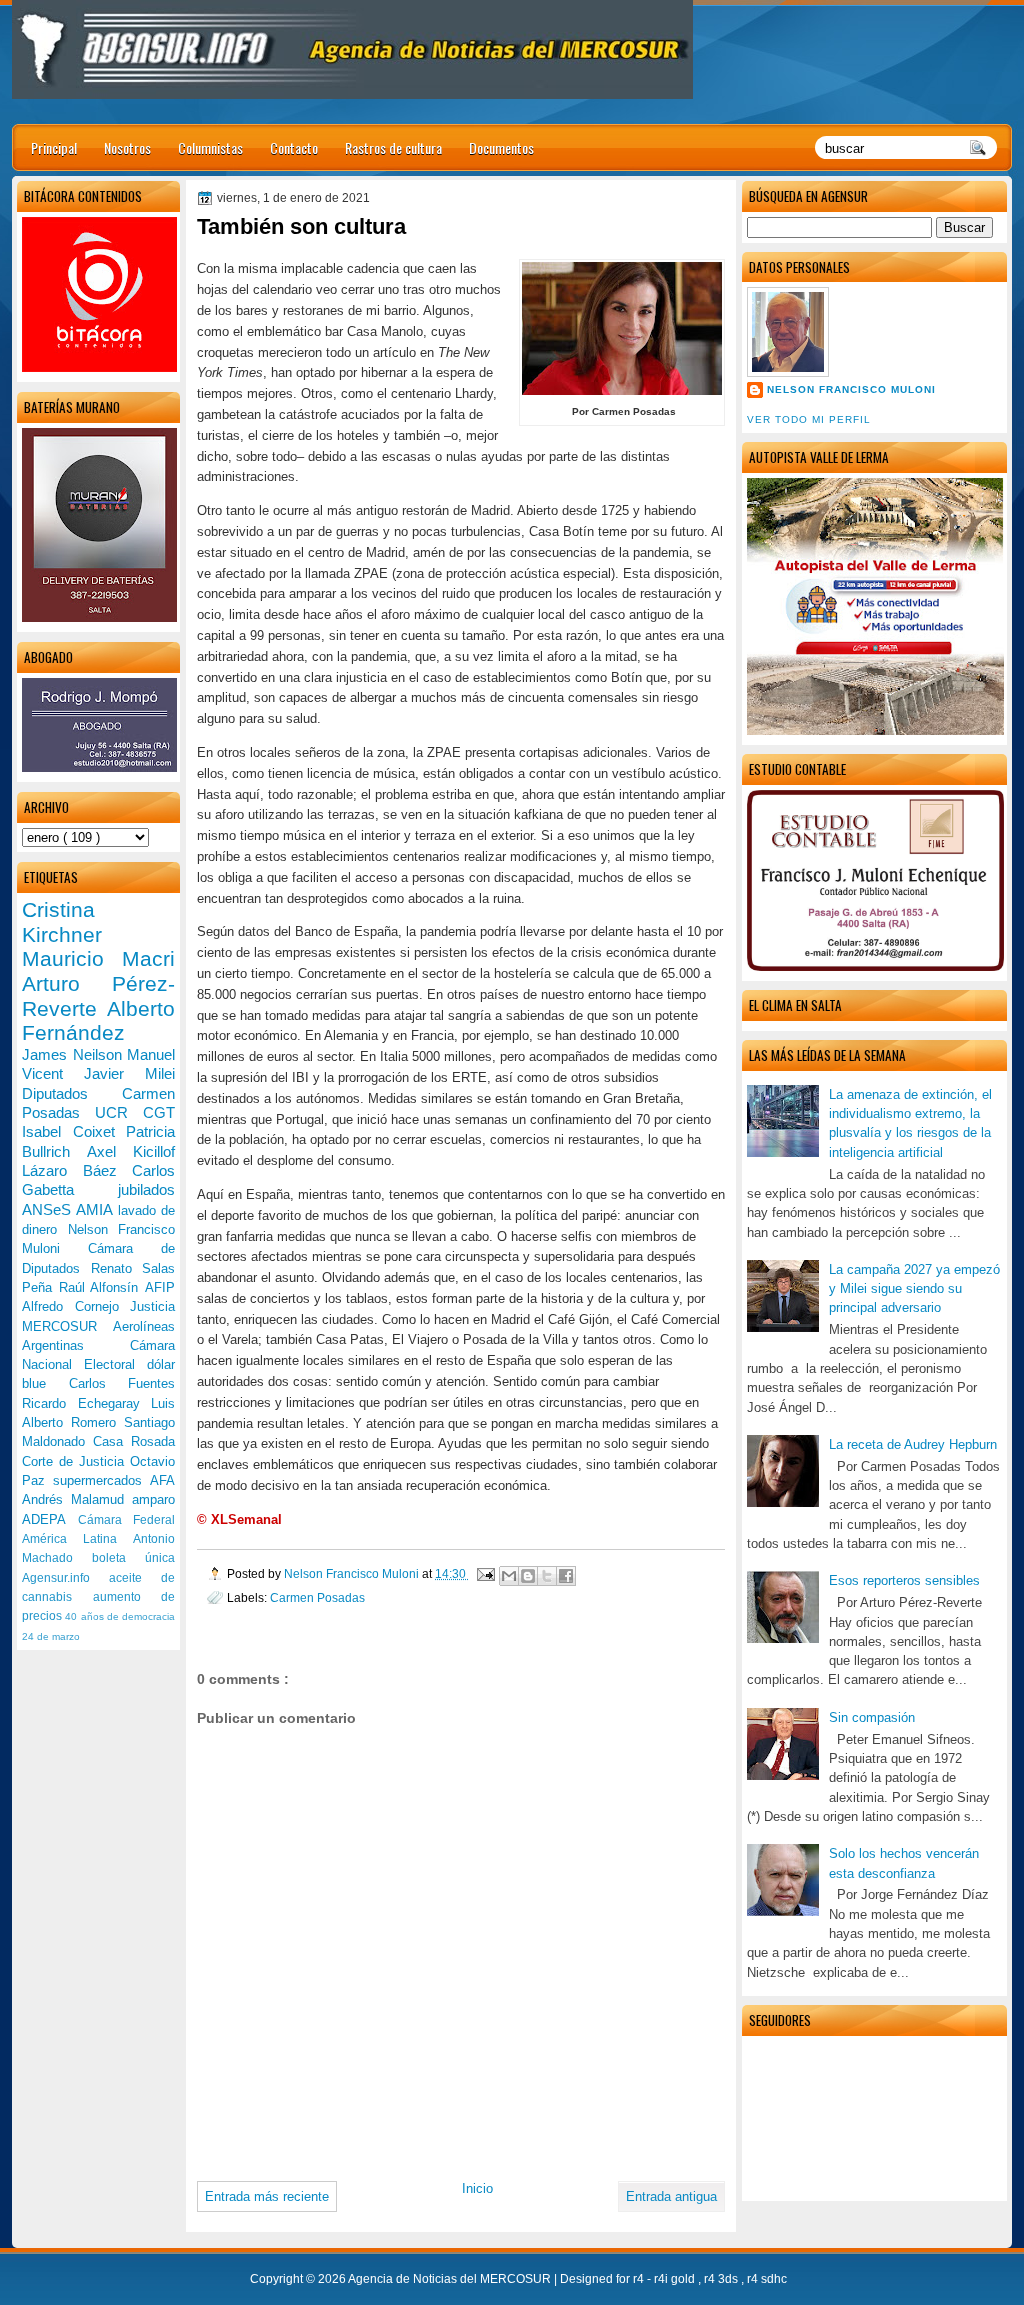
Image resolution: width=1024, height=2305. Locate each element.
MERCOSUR (67, 1326)
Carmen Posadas (317, 1597)
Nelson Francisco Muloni (851, 389)
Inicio (477, 2188)
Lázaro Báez (77, 1170)
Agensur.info (65, 1578)
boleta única (133, 1558)
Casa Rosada (134, 1441)
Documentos (501, 147)
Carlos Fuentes (122, 1383)
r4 (640, 2279)
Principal (54, 147)
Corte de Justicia (76, 1461)
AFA (162, 1480)
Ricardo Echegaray (86, 1403)
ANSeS (49, 1209)
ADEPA (50, 1519)
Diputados (72, 1093)
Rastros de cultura (393, 147)
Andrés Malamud (77, 1499)
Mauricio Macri (98, 958)
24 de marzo (51, 1636)
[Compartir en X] (547, 1576)
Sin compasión (872, 1717)
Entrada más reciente (267, 2196)
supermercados (101, 1480)
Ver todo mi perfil (809, 419)
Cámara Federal (127, 1520)
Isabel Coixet (74, 1131)
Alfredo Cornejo (76, 1306)
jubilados (146, 1189)
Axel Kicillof (131, 1151)
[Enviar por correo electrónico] (509, 1576)
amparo (153, 1499)
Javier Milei (129, 1073)
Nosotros (127, 147)
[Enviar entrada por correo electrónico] (484, 1573)
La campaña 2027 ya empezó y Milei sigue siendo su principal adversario (914, 1289)
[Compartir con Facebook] (566, 1576)
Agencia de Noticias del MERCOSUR (451, 2279)
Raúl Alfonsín (102, 1287)
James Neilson (74, 1054)
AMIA (96, 1209)
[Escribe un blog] (528, 1576)
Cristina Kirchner (62, 922)
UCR (119, 1112)
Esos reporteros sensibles (904, 1580)
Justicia (152, 1306)
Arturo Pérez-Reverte (98, 996)
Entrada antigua (671, 2196)
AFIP (160, 1287)
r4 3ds (722, 2279)
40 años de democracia (120, 1616)
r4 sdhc (767, 2279)
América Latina (77, 1539)
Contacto (294, 147)
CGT (159, 1112)
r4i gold (676, 2279)
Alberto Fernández (98, 1021)
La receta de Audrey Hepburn (913, 1444)
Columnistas (210, 147)
